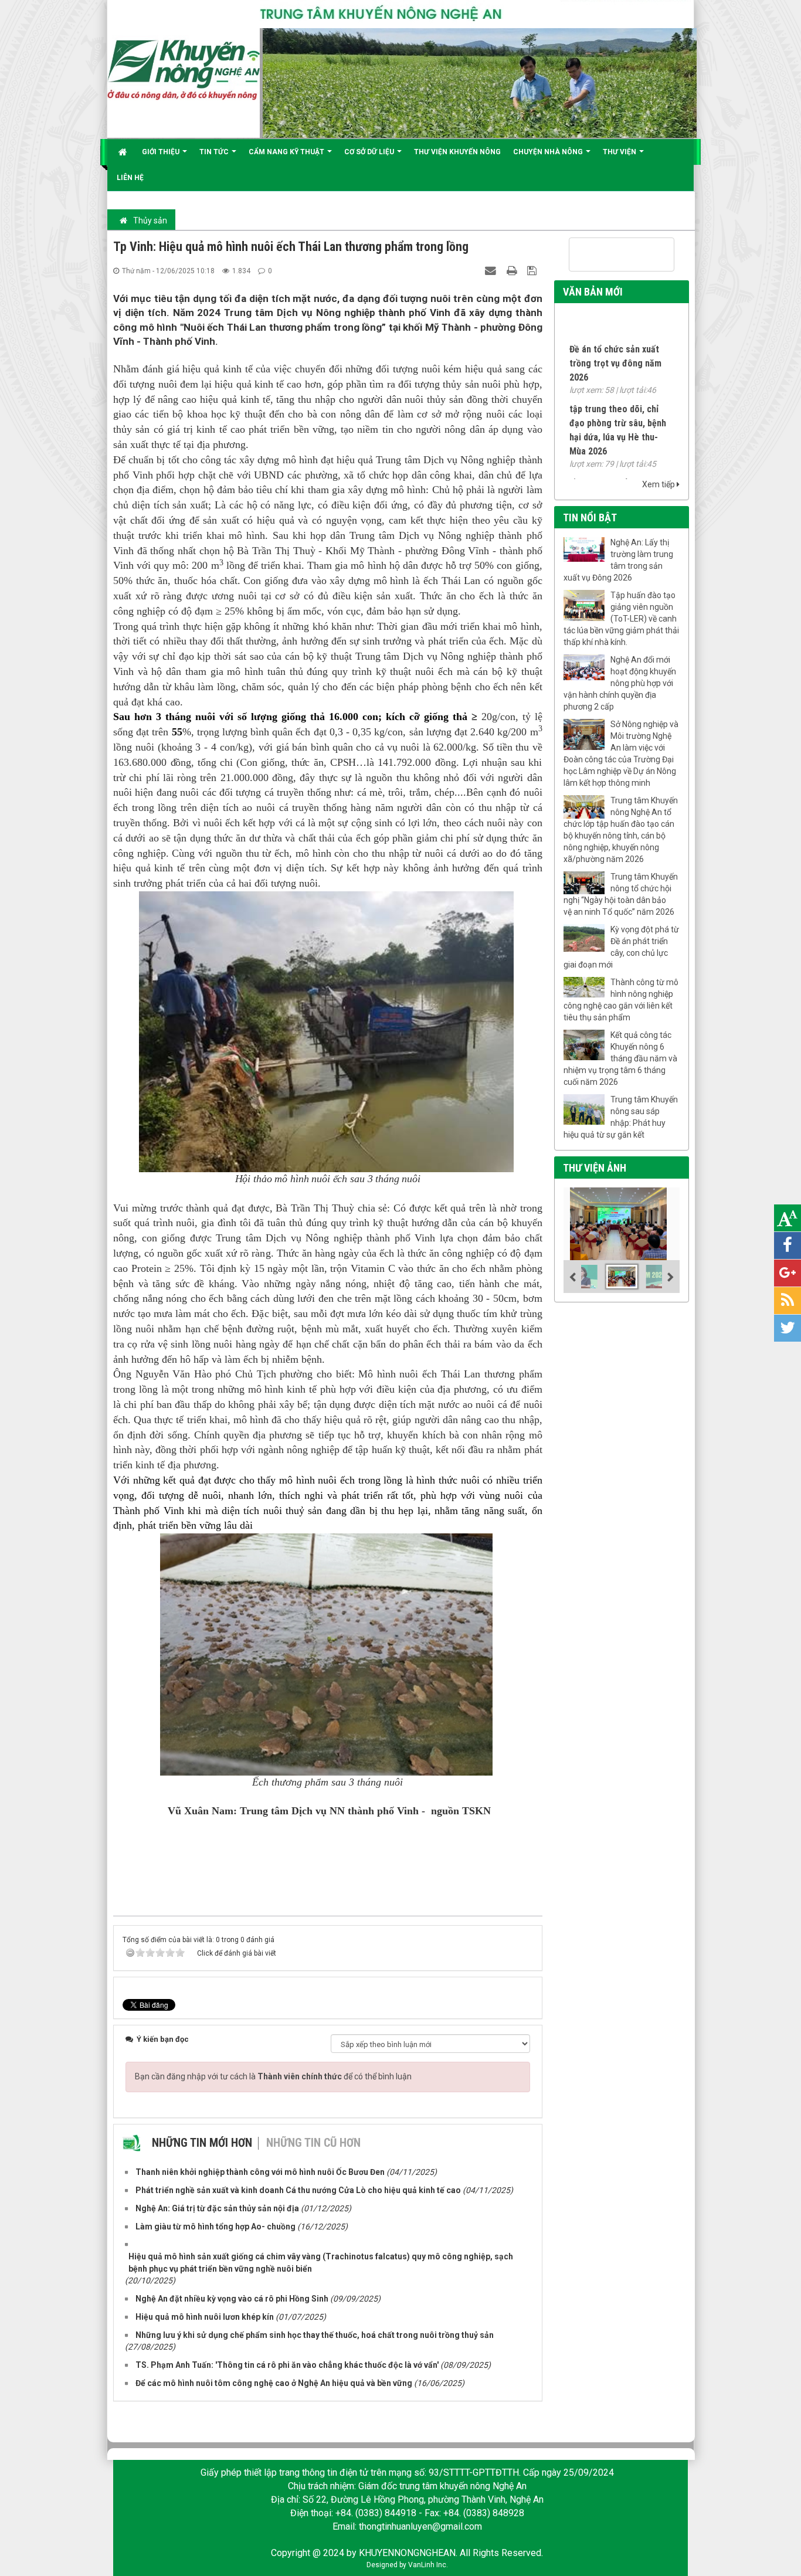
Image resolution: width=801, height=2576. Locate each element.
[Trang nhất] (124, 152)
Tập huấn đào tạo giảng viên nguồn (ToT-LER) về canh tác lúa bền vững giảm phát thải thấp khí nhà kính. (621, 619)
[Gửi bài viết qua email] (492, 270)
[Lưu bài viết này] (533, 270)
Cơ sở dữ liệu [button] (370, 152)
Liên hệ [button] (130, 178)
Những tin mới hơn (202, 2143)
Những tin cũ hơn (313, 2143)
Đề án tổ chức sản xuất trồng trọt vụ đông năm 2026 (615, 333)
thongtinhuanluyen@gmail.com (420, 2526)
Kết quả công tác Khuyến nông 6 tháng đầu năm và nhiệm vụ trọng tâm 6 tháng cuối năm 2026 (620, 1058)
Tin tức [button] (215, 152)
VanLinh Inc (427, 2565)
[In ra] (513, 270)
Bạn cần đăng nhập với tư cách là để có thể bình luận (273, 2076)
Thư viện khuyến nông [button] (457, 152)
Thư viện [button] (620, 152)
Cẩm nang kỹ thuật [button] (287, 152)
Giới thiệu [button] (162, 152)
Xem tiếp (659, 484)
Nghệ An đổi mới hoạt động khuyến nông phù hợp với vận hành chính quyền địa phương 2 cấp (620, 683)
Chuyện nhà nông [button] (549, 152)
